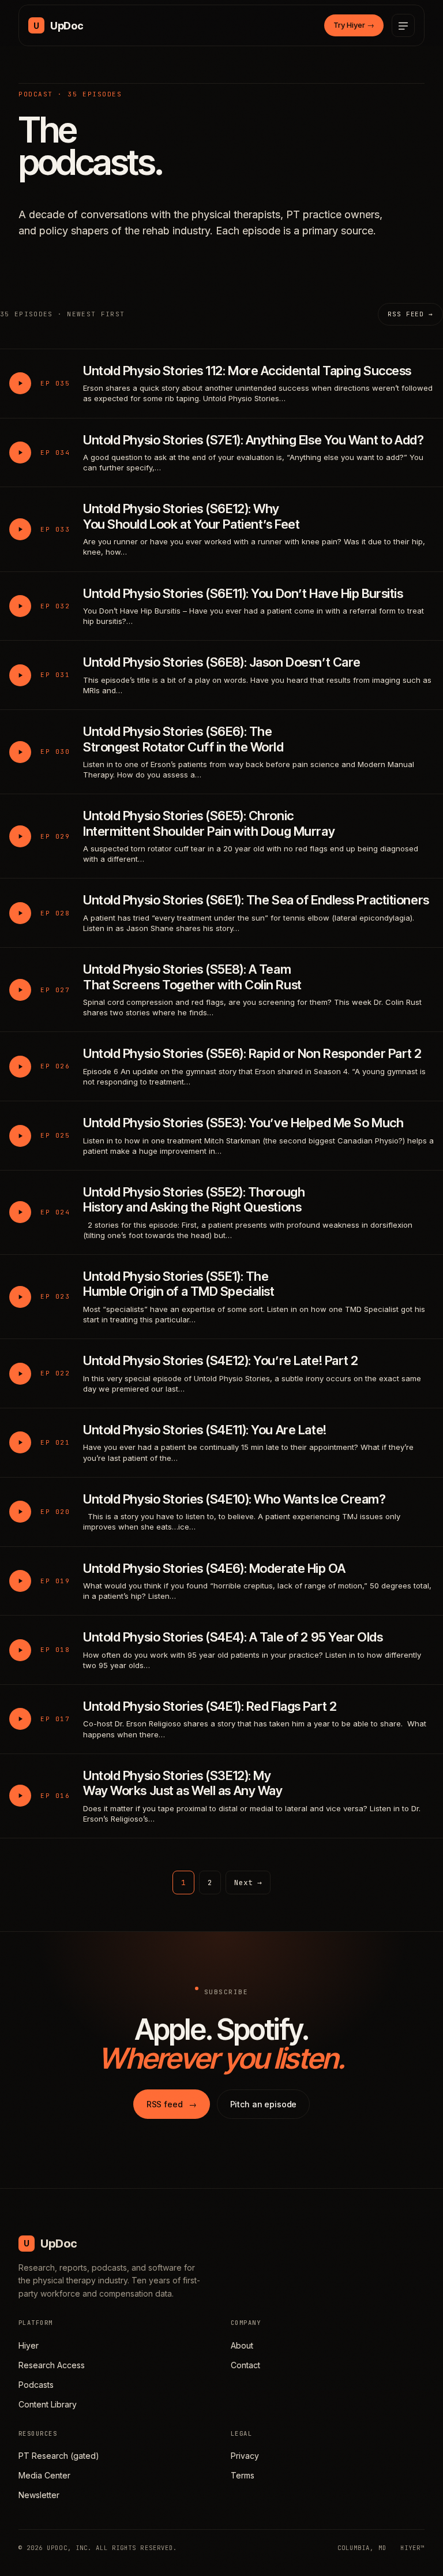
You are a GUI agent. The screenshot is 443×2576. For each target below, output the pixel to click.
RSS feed (172, 2104)
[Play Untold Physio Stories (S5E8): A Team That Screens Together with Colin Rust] (20, 990)
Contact (245, 2365)
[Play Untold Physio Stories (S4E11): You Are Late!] (20, 1442)
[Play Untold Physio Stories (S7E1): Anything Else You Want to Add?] (20, 453)
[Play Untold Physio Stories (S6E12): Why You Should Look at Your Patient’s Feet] (20, 529)
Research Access (52, 2365)
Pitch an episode (264, 2104)
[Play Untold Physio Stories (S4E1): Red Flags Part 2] (20, 1719)
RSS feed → (410, 314)
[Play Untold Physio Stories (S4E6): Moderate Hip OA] (20, 1581)
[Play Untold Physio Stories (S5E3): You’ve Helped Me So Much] (20, 1136)
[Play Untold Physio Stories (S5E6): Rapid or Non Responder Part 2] (20, 1067)
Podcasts (36, 2385)
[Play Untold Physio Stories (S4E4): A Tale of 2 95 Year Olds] (20, 1650)
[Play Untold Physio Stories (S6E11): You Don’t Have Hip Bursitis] (20, 606)
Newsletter (39, 2495)
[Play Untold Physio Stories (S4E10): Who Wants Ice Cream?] (20, 1512)
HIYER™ (412, 2548)
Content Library (48, 2404)
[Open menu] (403, 25)
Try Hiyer (354, 25)
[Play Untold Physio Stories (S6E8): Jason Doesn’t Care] (20, 675)
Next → (248, 1883)
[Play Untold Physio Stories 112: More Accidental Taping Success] (20, 383)
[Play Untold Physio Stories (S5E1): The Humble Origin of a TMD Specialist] (20, 1297)
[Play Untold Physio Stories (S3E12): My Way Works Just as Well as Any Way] (20, 1796)
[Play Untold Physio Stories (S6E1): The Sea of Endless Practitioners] (20, 913)
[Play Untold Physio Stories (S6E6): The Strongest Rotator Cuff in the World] (20, 752)
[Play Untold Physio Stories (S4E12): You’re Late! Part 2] (20, 1374)
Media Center (44, 2475)
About (242, 2345)
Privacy (245, 2456)
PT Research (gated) (59, 2456)
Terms (243, 2475)
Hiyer (29, 2345)
